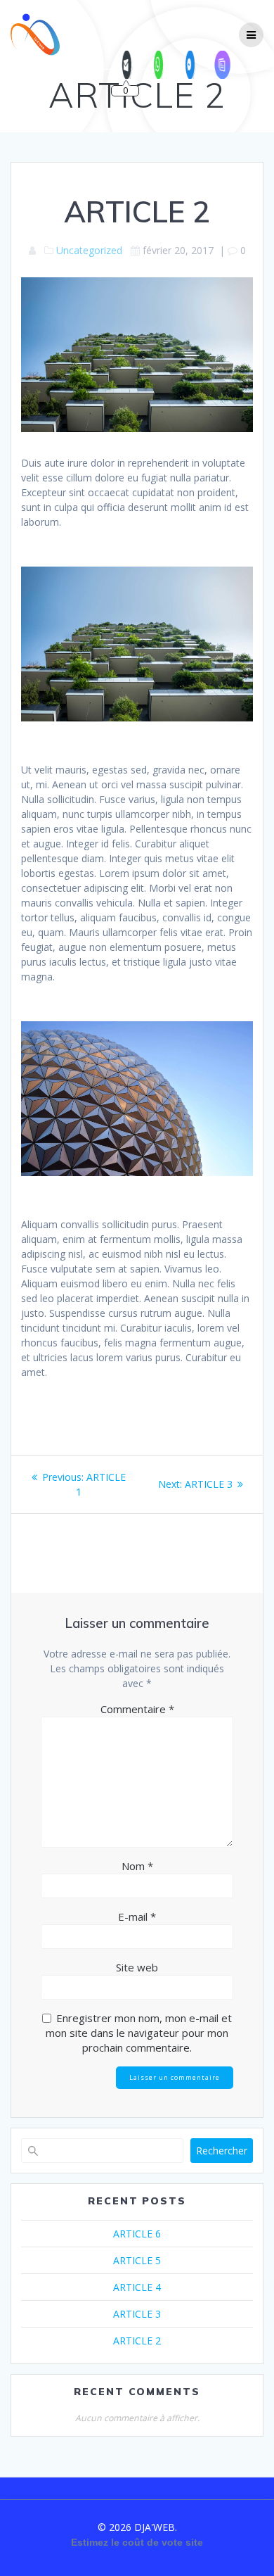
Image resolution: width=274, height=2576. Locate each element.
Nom (137, 1866)
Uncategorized (89, 250)
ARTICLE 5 (137, 2260)
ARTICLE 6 (137, 2234)
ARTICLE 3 (137, 2314)
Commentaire (137, 1709)
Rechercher (222, 2151)
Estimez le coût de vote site (137, 2542)
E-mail (137, 1917)
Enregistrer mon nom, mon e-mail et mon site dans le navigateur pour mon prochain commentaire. (139, 2033)
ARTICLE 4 (137, 2287)
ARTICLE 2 (137, 2341)
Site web (137, 1967)
